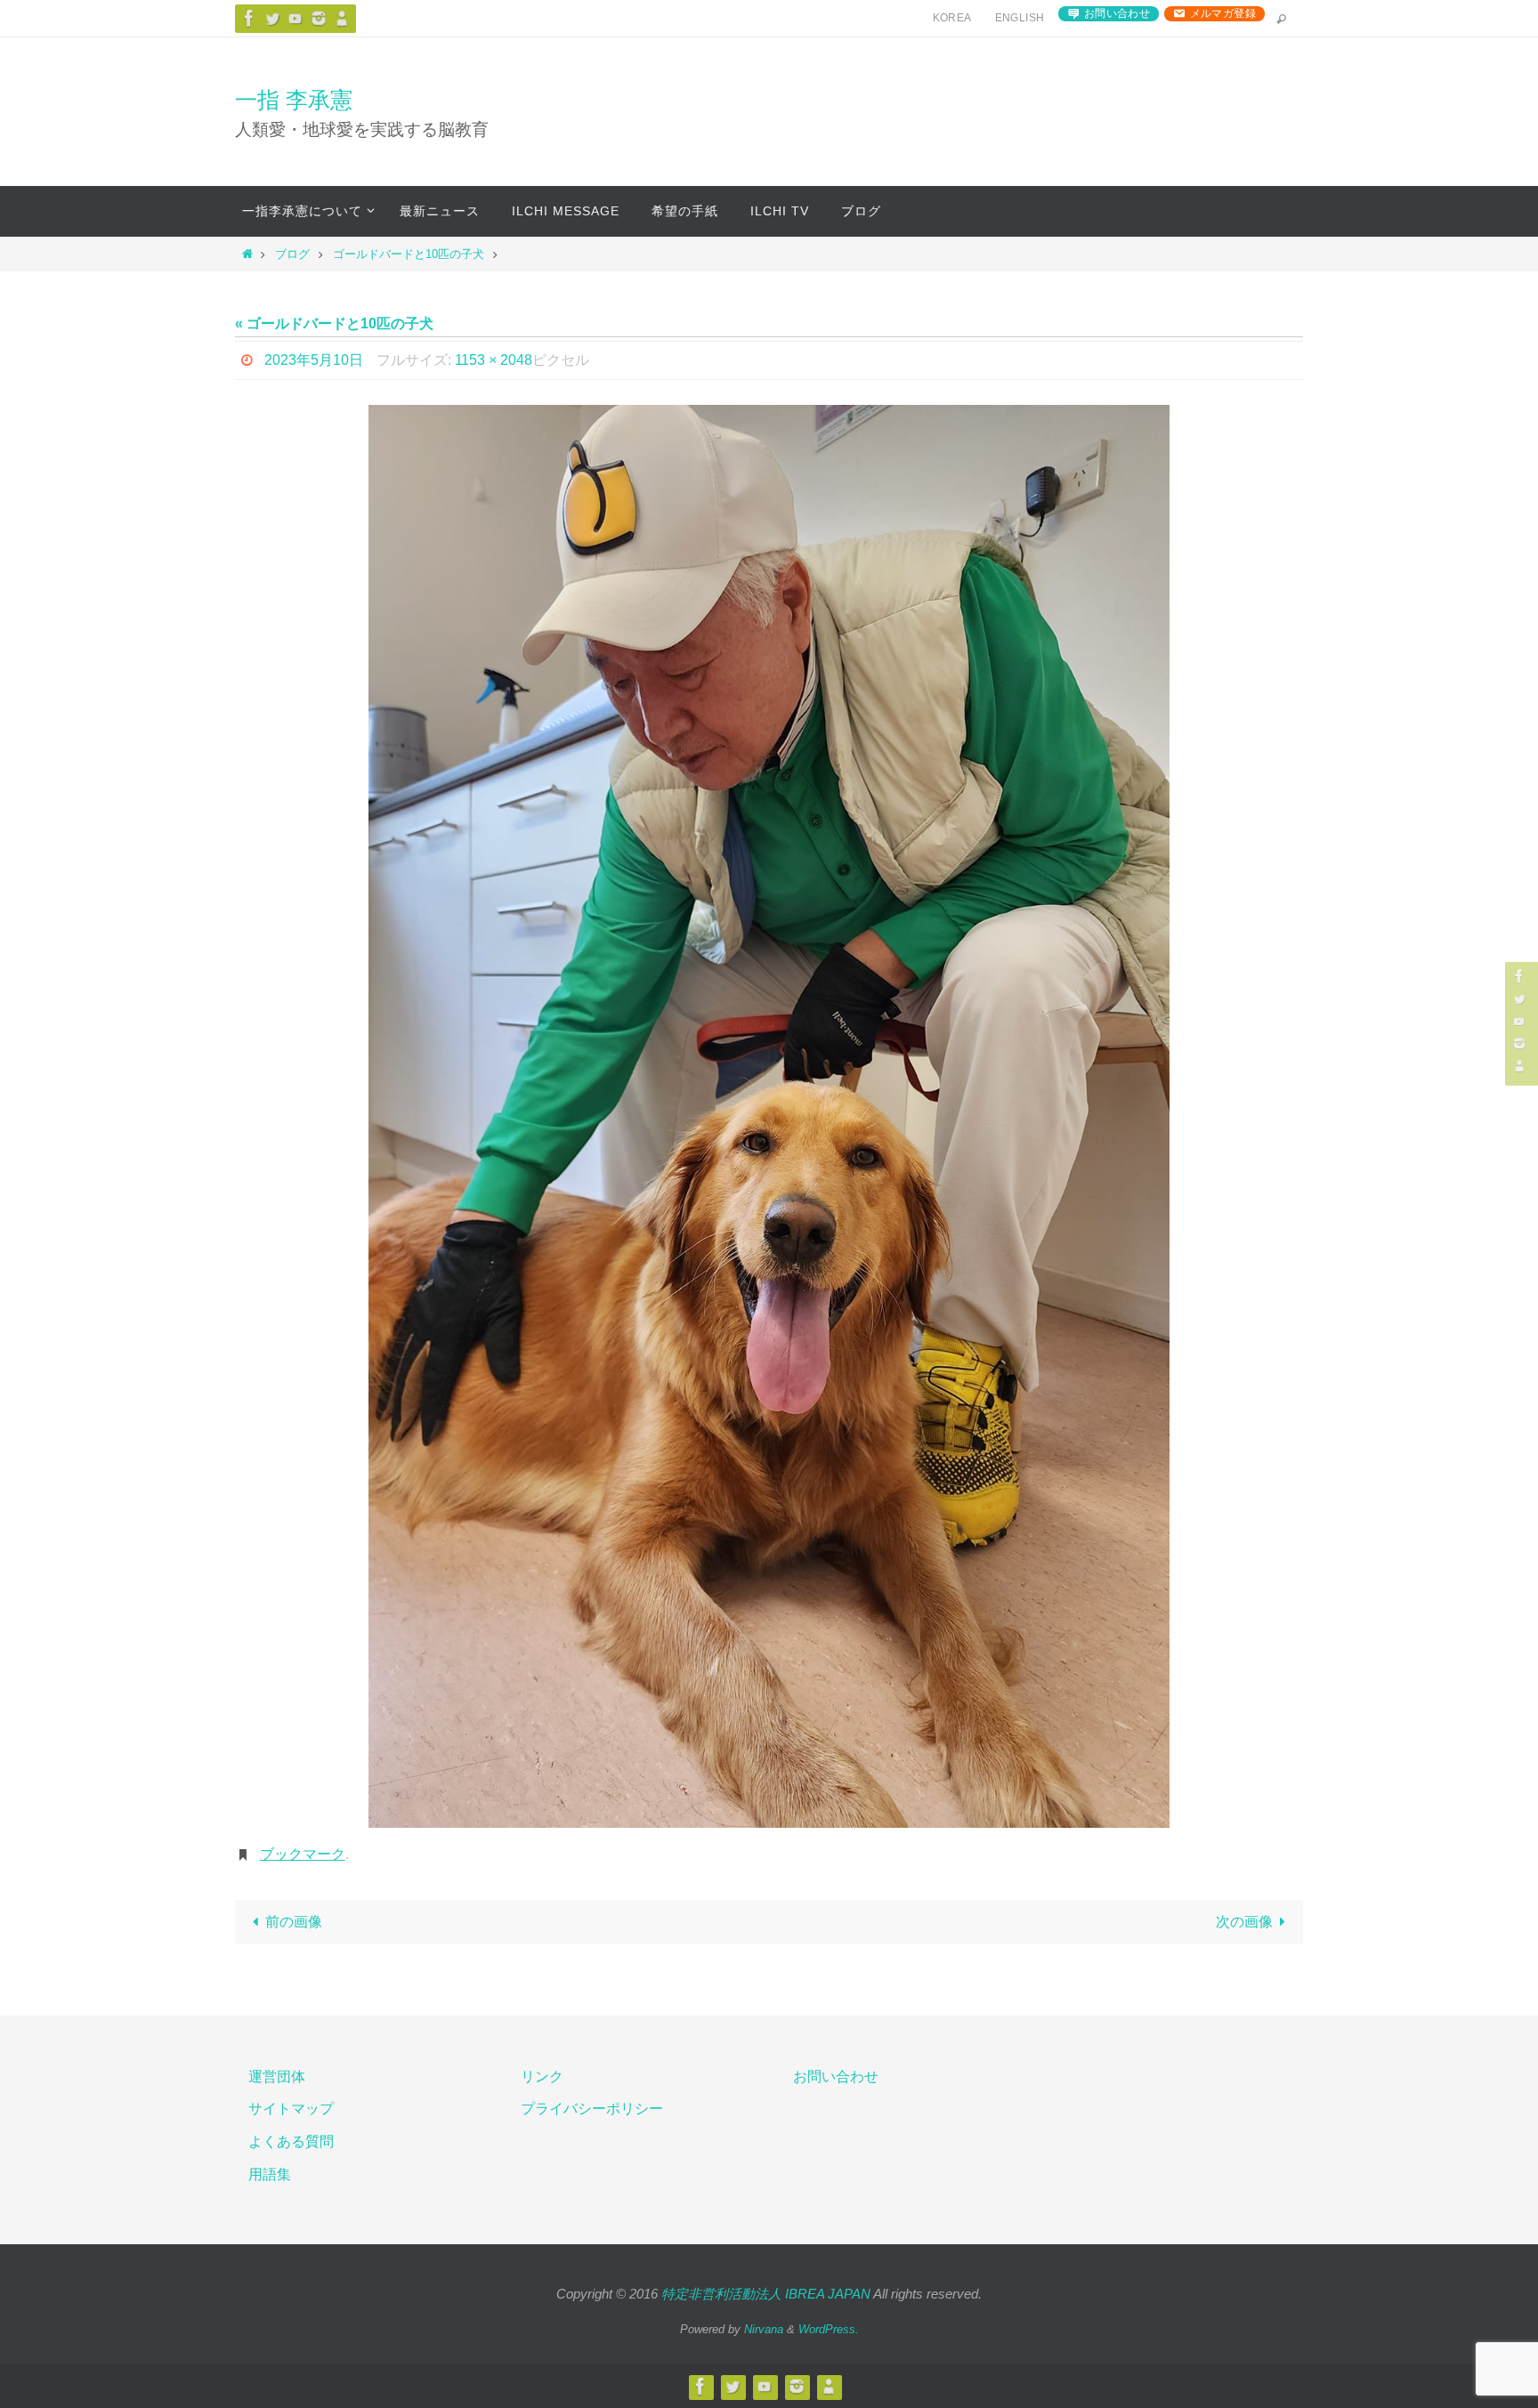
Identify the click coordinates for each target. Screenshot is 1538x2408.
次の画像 (1244, 1922)
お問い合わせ (1117, 13)
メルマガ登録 (1223, 13)
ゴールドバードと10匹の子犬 (409, 254)
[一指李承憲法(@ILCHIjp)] (272, 18)
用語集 (270, 2174)
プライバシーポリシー (592, 2109)
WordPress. (829, 2329)
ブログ (292, 254)
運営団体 (277, 2077)
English (1020, 18)
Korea (952, 18)
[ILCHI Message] (295, 18)
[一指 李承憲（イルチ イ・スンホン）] (249, 18)
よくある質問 (291, 2141)
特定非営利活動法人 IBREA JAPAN (766, 2294)
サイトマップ (291, 2109)
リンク (542, 2077)
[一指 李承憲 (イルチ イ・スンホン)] (319, 18)
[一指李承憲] (342, 18)
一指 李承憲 (294, 100)
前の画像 (294, 1922)
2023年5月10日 (314, 360)
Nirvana (764, 2329)
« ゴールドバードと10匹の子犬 (334, 323)
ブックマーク (303, 1854)
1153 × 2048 (494, 360)
